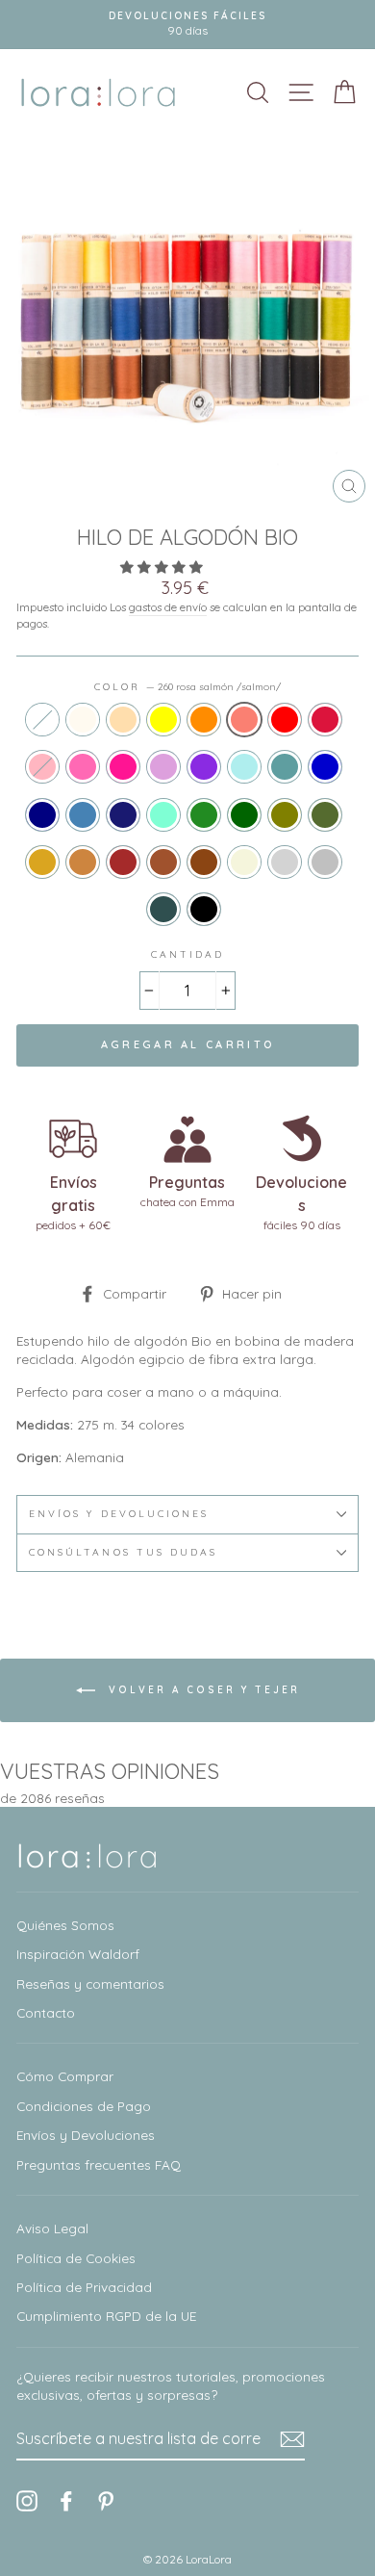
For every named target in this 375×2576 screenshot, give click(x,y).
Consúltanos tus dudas (123, 1552)
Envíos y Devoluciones (86, 2135)
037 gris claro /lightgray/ (285, 862)
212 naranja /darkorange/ (204, 720)
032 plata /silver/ (325, 862)
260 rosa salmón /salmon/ (244, 720)
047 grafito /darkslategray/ (163, 909)
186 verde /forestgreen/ (204, 815)
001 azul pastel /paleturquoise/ (244, 767)
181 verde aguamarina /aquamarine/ (163, 815)
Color (187, 687)
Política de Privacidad (84, 2287)
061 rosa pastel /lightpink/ (42, 767)
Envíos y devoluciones (119, 1514)
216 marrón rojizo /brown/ (123, 862)
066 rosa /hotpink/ (83, 767)
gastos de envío (168, 607)
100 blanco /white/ (42, 720)
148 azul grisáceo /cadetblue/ (285, 767)
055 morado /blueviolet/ (204, 767)
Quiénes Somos (65, 1925)
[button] (163, 567)
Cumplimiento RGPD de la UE (106, 2316)
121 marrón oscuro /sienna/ (163, 862)
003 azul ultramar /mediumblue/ (325, 767)
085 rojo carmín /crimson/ (325, 720)
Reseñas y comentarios (90, 1984)
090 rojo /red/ (285, 720)
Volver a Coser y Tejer (201, 1689)
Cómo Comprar (65, 2076)
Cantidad (187, 954)
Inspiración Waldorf (78, 1954)
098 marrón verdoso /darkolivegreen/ (325, 815)
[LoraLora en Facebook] (66, 2500)
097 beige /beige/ (244, 862)
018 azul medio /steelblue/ (83, 815)
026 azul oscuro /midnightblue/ (123, 815)
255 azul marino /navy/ (42, 815)
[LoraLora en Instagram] (27, 2500)
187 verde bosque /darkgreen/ (244, 815)
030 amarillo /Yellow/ (163, 720)
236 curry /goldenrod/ (42, 862)
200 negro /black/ (204, 909)
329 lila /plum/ (163, 767)
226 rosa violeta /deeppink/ (123, 767)
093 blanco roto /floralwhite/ (83, 720)
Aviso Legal (52, 2228)
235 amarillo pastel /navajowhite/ (123, 720)
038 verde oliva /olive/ (285, 815)
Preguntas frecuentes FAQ (99, 2164)
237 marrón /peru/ (83, 862)
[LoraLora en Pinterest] (106, 2500)
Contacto (46, 2012)
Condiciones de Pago (84, 2106)
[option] (187, 25)
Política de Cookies (76, 2258)
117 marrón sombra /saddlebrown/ (204, 862)
